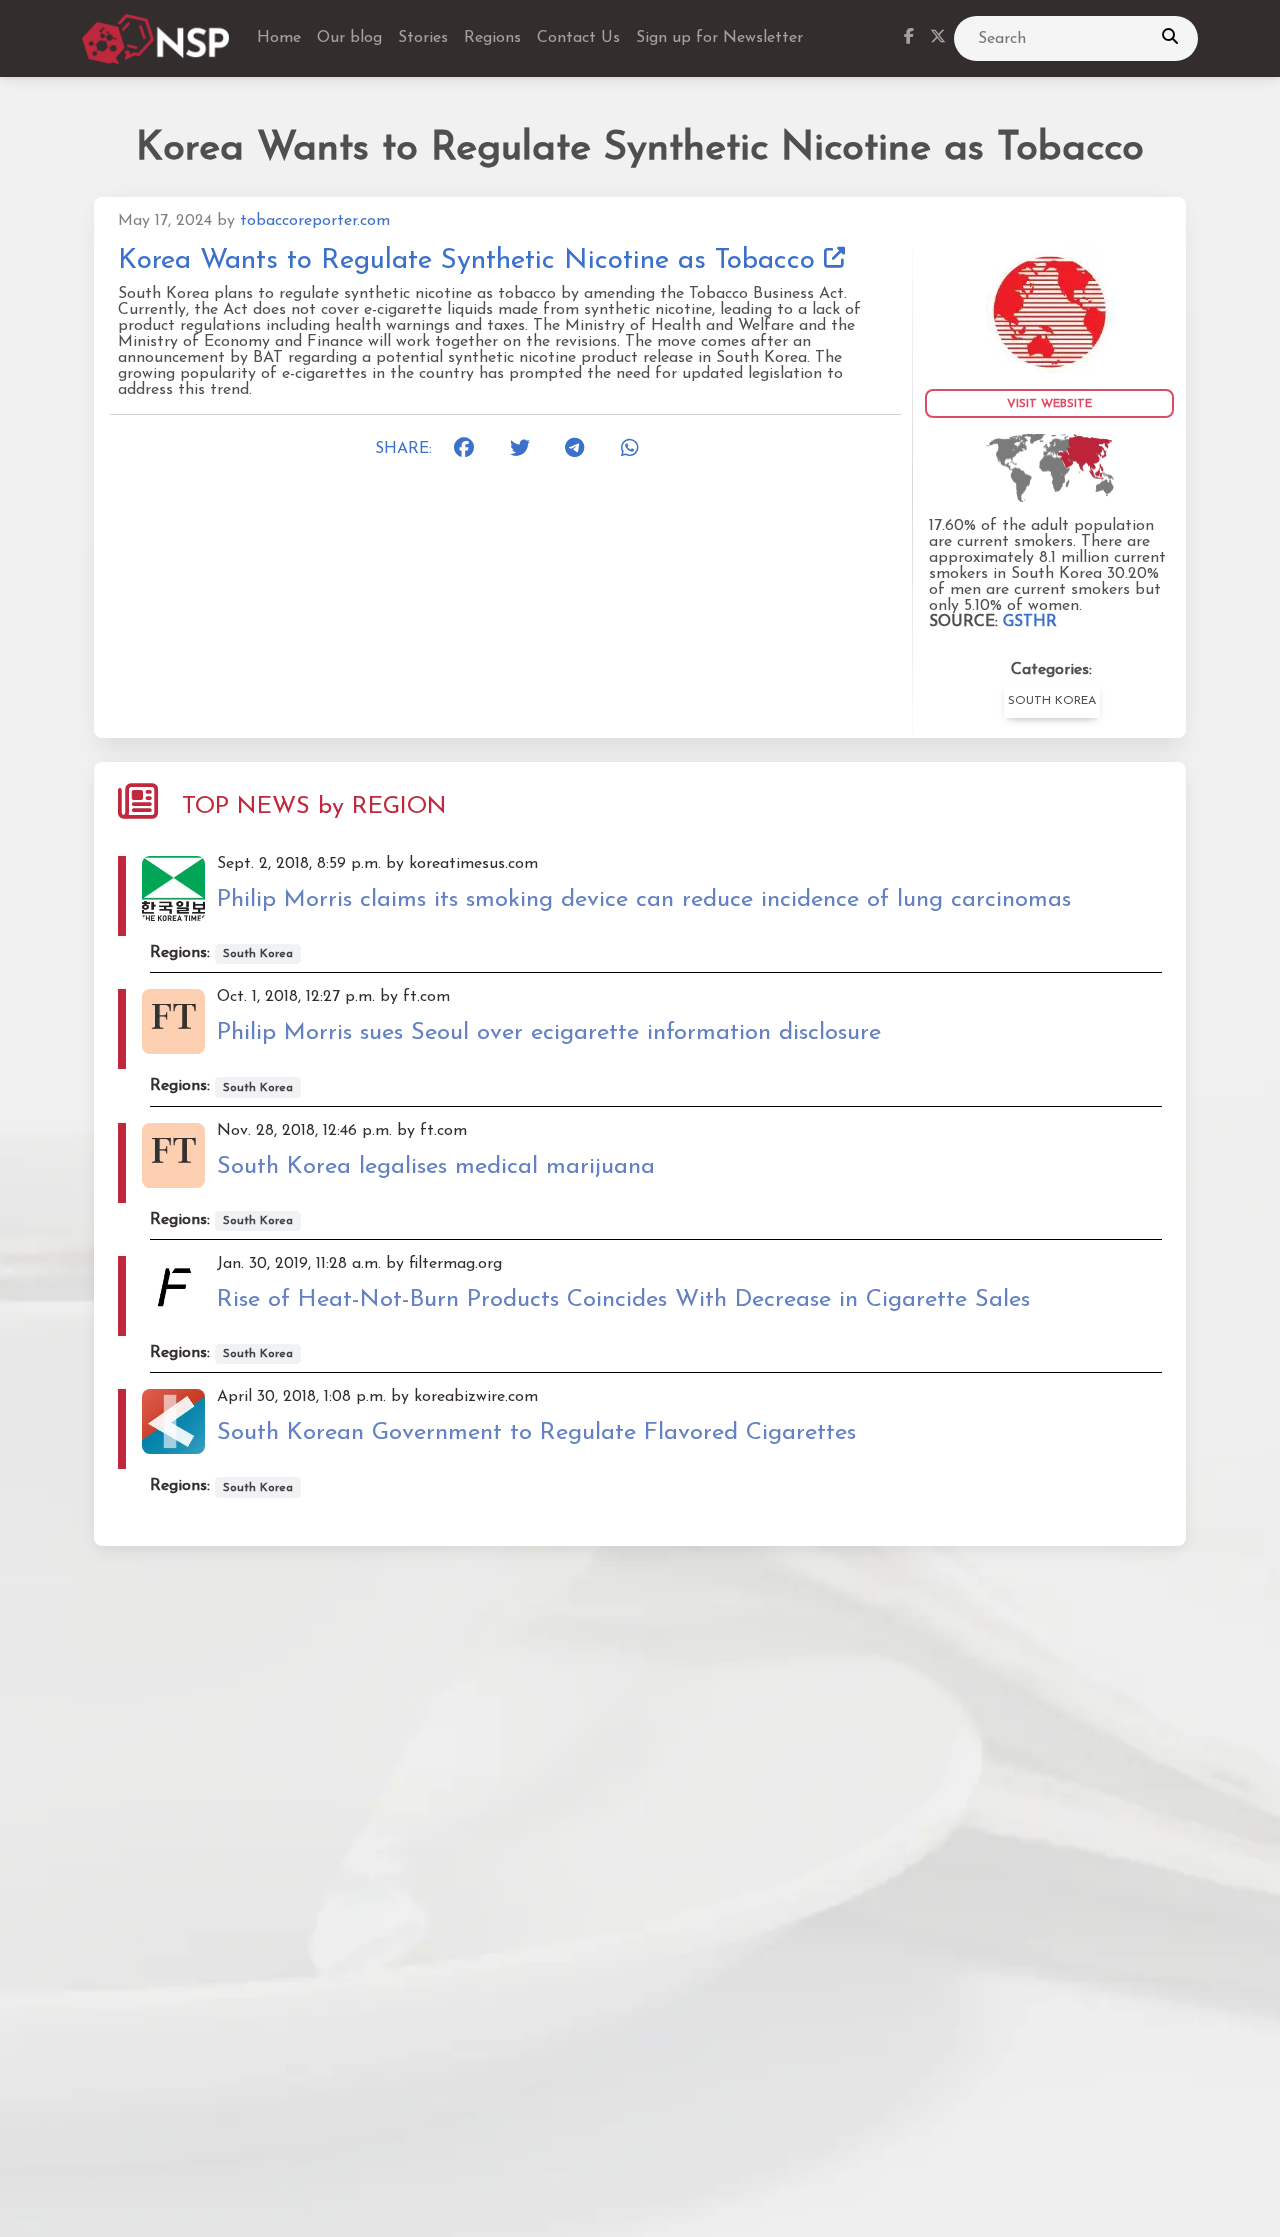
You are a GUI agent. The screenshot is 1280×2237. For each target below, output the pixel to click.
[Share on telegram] (581, 449)
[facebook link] (909, 39)
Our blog (349, 38)
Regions (492, 38)
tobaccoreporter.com (315, 221)
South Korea (1052, 701)
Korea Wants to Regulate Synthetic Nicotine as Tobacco (471, 261)
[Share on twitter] (526, 449)
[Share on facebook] (470, 449)
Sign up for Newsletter (719, 38)
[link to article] (1050, 308)
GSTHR (1030, 622)
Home (279, 38)
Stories (423, 38)
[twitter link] (938, 39)
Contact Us (578, 38)
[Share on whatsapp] (637, 449)
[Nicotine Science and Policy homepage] (157, 39)
